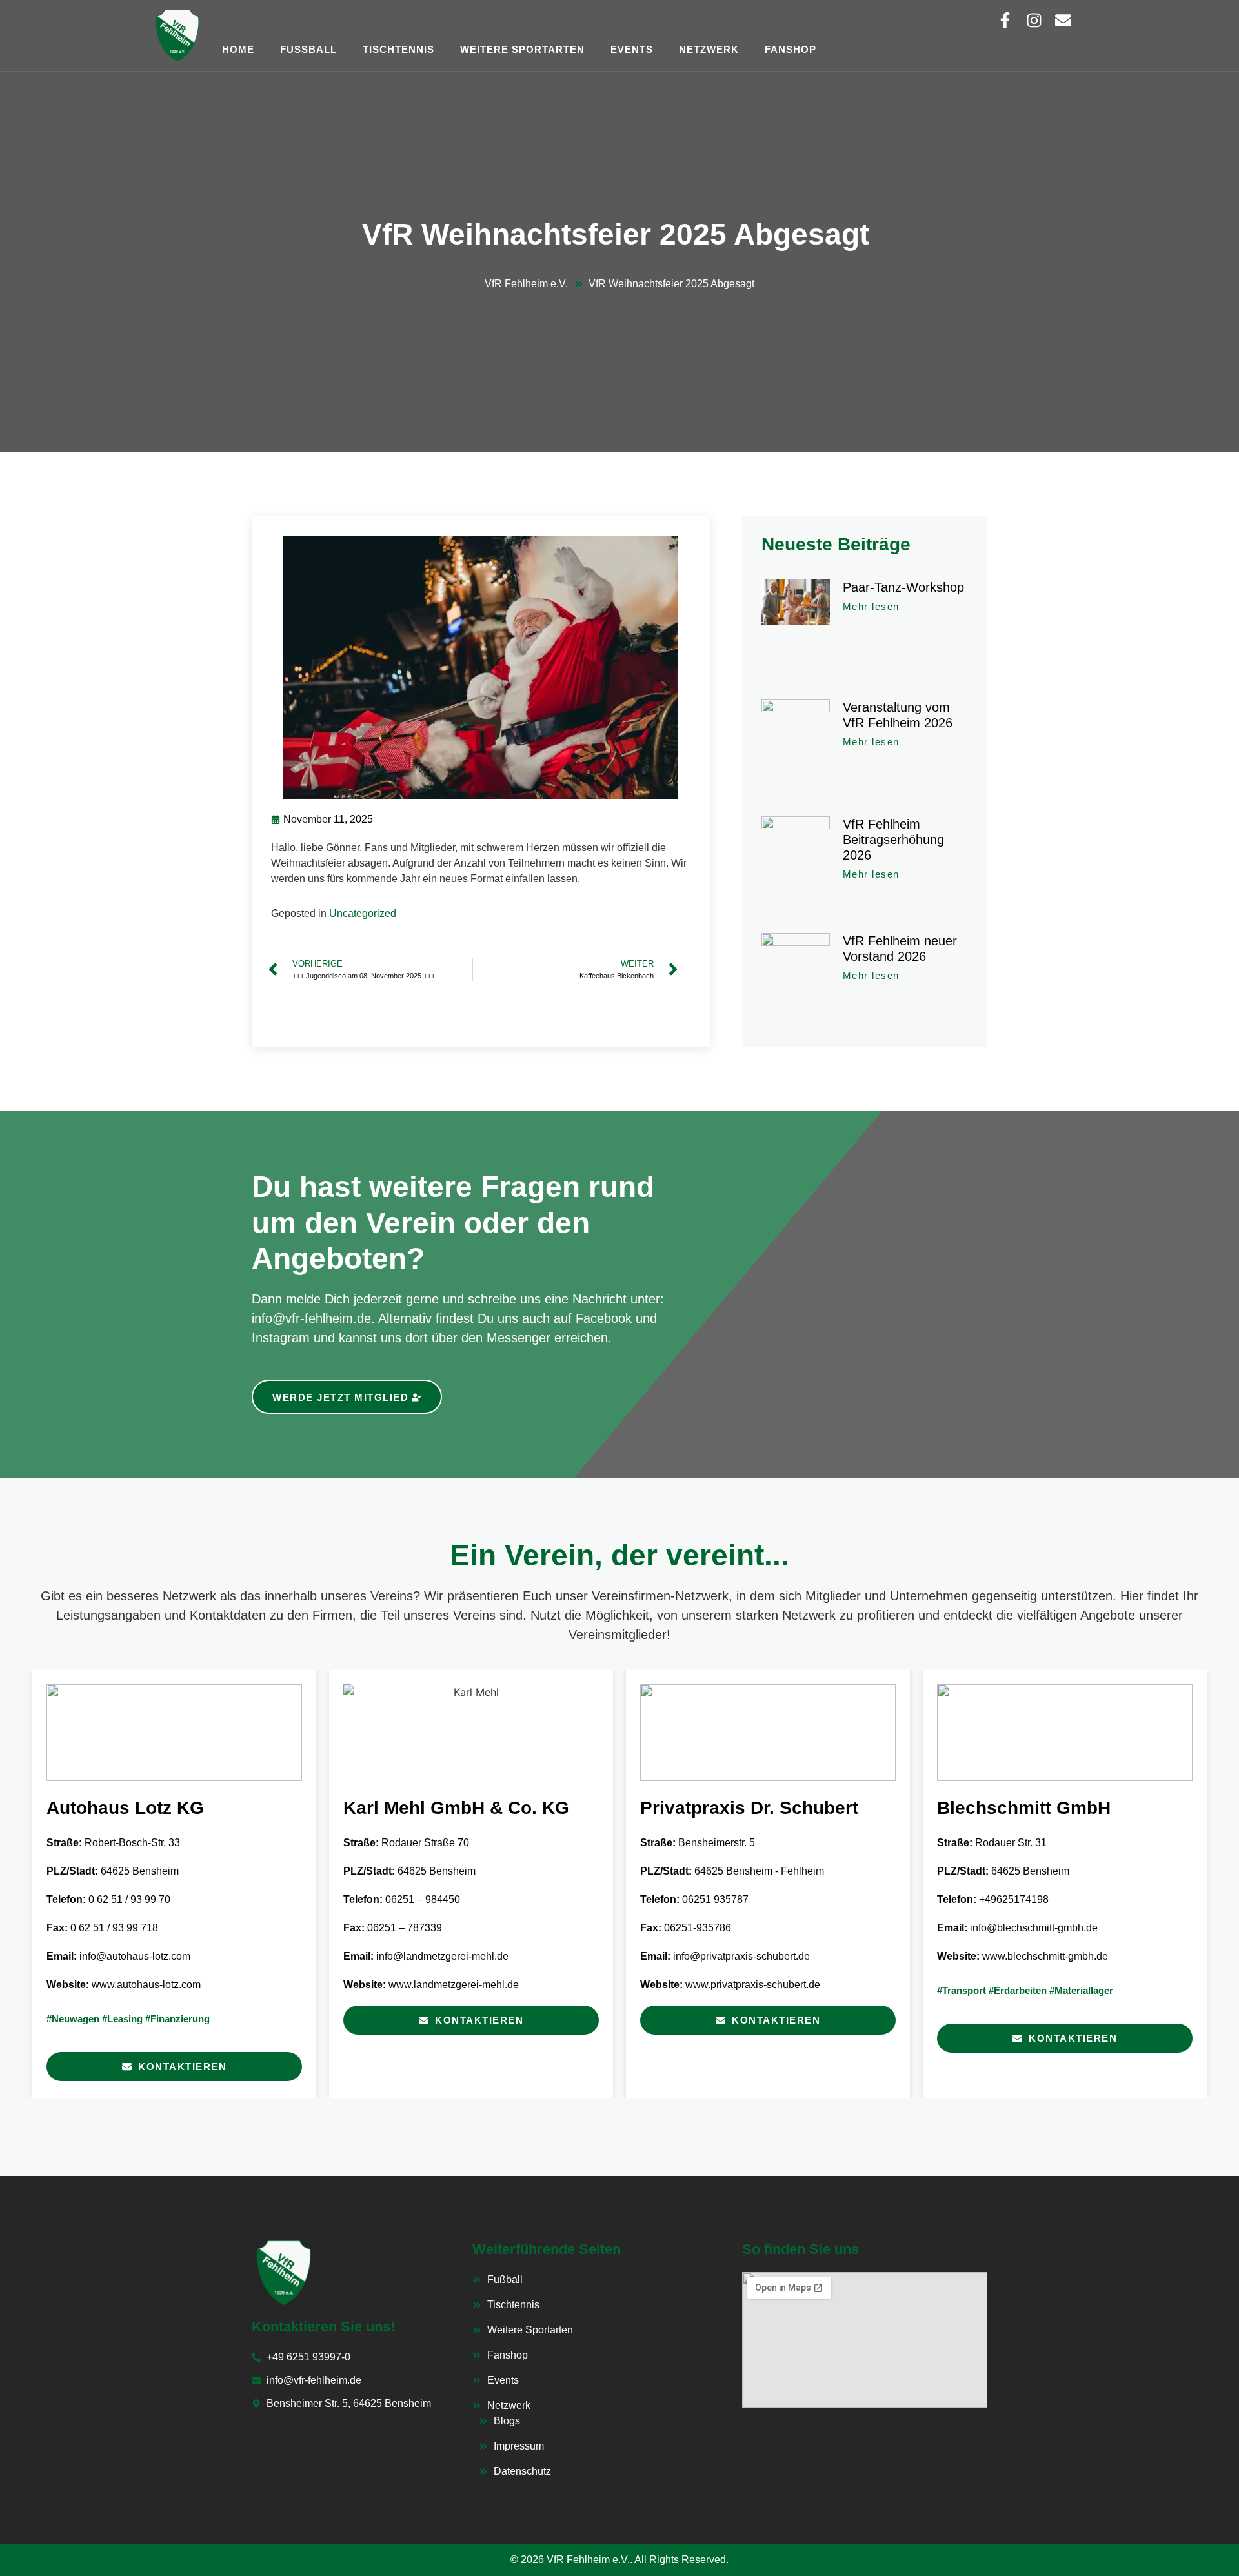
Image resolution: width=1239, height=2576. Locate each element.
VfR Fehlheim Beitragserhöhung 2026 (893, 840)
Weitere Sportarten (522, 49)
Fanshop (791, 49)
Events (632, 49)
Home (238, 49)
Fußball (308, 49)
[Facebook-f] (1005, 20)
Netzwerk (709, 49)
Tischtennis (398, 49)
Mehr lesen (871, 606)
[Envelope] (1063, 20)
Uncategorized (363, 913)
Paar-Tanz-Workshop (903, 587)
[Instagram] (1034, 20)
